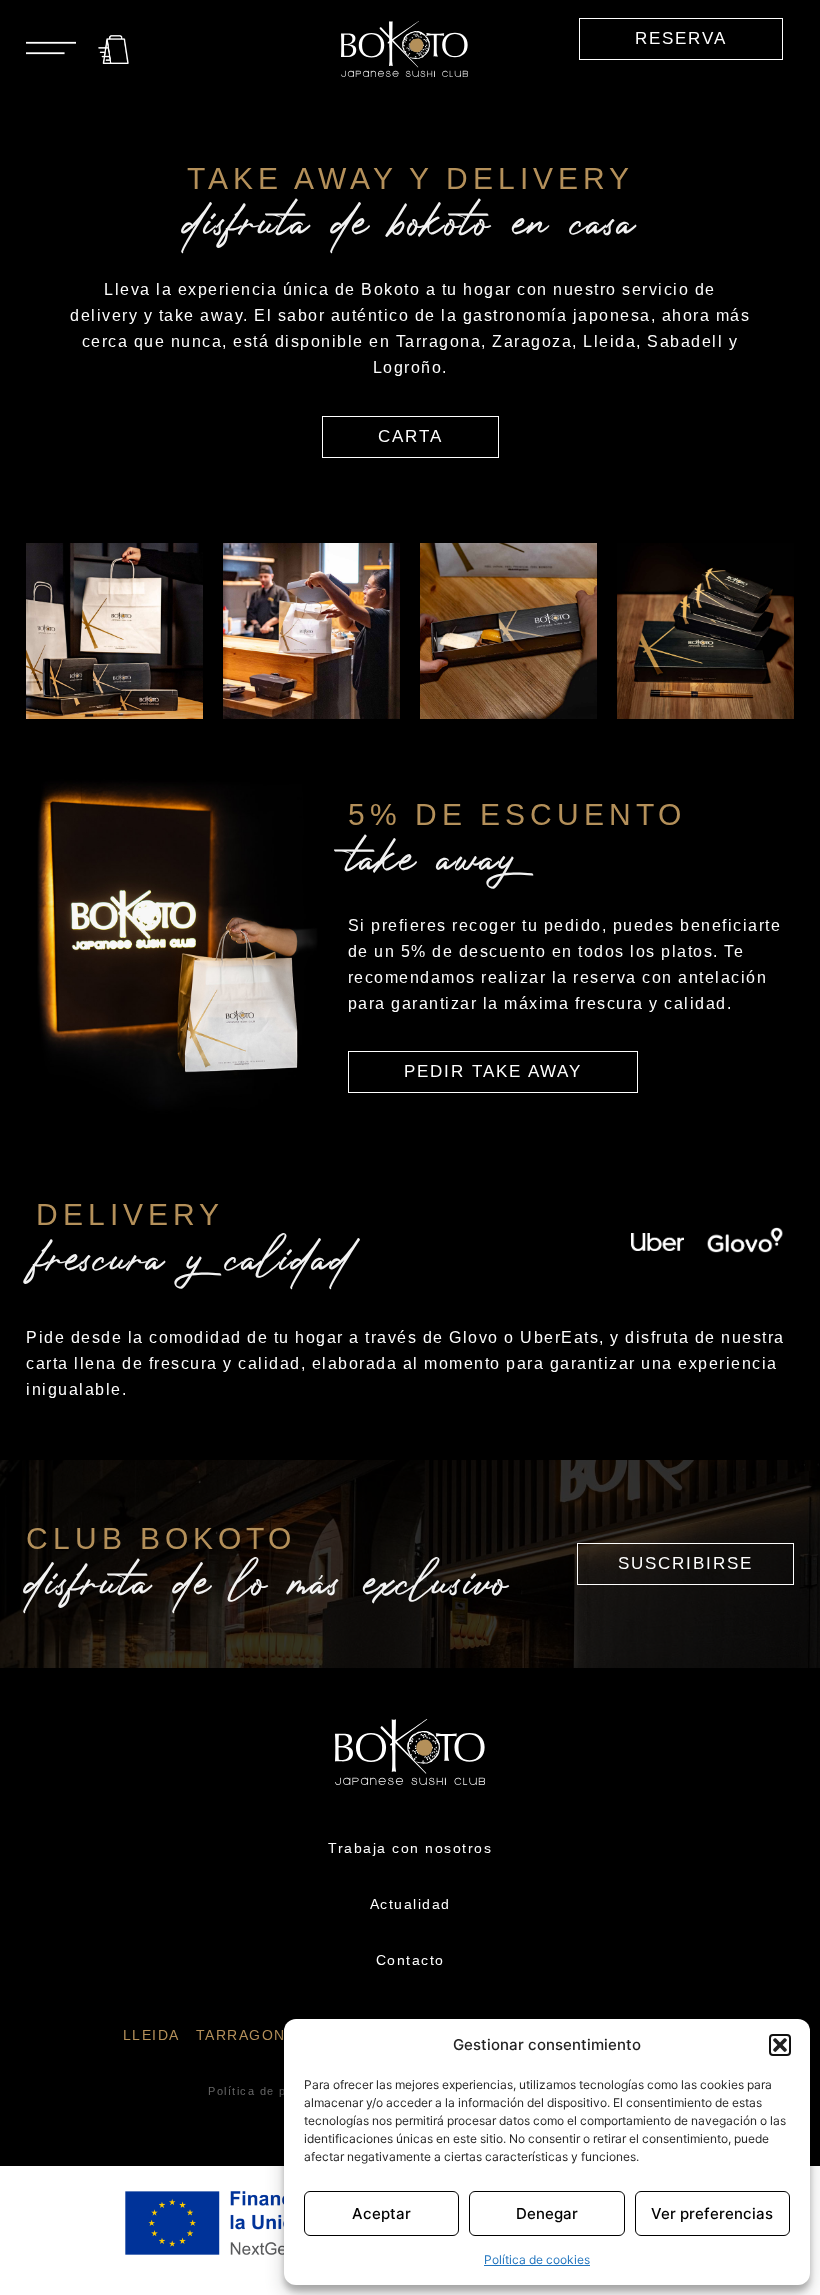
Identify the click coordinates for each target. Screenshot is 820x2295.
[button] (780, 2045)
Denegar (547, 2213)
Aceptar (381, 2213)
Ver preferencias (712, 2213)
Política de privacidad (276, 2091)
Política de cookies (537, 2259)
